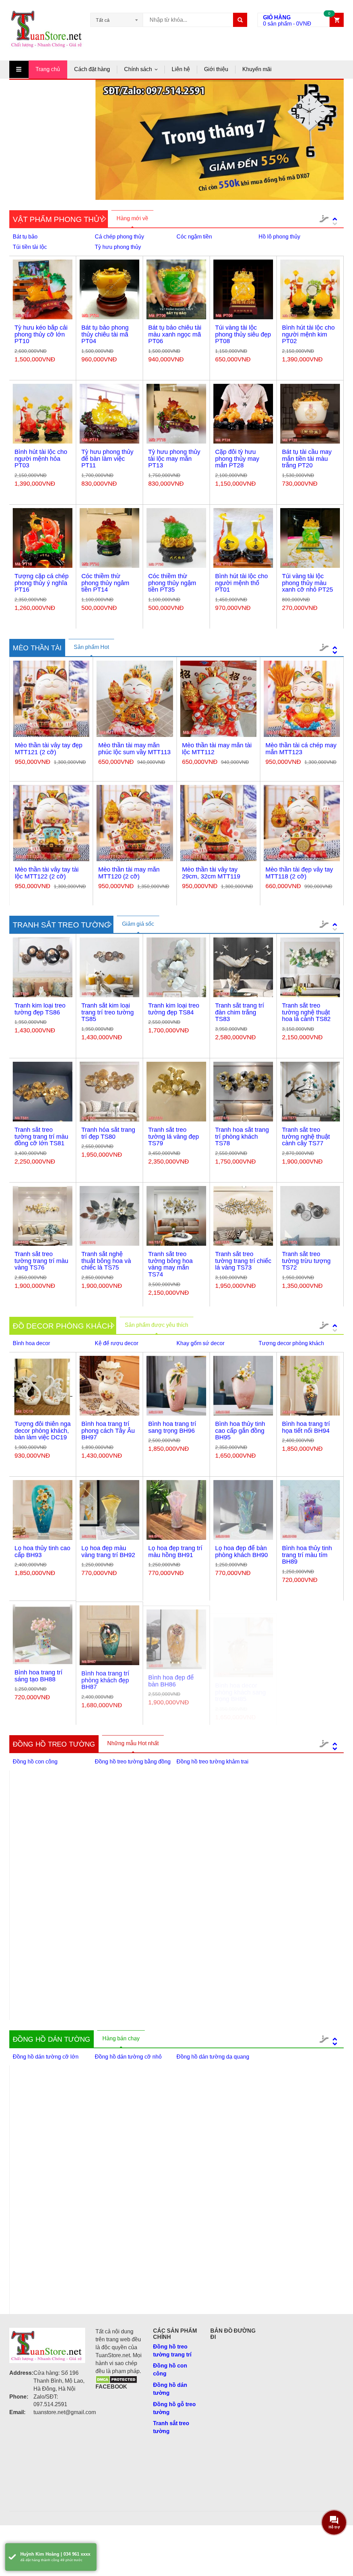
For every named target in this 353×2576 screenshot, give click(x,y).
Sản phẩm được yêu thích (157, 1325)
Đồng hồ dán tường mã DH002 (47, 2161)
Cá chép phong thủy (119, 237)
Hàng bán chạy (121, 2038)
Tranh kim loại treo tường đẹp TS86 (40, 1009)
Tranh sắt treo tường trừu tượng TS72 (306, 1261)
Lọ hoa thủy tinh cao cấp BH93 (42, 1552)
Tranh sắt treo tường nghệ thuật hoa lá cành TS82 (306, 1012)
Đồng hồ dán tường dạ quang (213, 2057)
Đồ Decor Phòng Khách (63, 1326)
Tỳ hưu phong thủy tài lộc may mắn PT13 (174, 459)
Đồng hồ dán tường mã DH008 (130, 2169)
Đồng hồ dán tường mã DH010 (298, 2296)
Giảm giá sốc (138, 924)
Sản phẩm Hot (91, 647)
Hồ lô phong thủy (279, 237)
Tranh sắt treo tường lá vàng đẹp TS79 (174, 1137)
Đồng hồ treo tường (54, 1744)
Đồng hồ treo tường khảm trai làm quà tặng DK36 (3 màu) (301, 1991)
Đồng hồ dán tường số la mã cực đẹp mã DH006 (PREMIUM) (300, 2175)
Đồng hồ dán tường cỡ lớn (46, 2057)
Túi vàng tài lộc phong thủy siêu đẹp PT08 (243, 334)
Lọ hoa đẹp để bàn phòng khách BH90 (241, 1552)
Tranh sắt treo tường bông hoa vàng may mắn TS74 (170, 1264)
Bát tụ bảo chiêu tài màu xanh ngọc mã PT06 (175, 334)
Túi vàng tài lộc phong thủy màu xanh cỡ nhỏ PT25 (307, 583)
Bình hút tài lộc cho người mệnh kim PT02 (308, 334)
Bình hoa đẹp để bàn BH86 (171, 1676)
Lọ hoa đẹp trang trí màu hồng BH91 (175, 1552)
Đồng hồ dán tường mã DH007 (47, 2296)
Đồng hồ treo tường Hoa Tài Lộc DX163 (216, 1986)
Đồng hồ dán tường (52, 2039)
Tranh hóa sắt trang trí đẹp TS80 (108, 1133)
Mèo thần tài (37, 648)
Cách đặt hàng (92, 69)
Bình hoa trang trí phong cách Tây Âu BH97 (108, 1431)
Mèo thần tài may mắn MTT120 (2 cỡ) (129, 873)
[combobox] (117, 20)
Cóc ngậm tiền (194, 237)
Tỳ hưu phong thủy (118, 247)
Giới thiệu (216, 69)
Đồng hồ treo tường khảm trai (213, 1762)
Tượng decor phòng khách (291, 1343)
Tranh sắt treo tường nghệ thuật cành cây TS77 (306, 1137)
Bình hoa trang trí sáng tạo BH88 (38, 1676)
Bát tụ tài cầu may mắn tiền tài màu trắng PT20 (307, 459)
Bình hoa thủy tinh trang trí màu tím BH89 (307, 1555)
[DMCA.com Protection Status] (116, 2379)
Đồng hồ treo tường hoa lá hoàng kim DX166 (299, 1862)
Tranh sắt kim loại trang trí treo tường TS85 (108, 1012)
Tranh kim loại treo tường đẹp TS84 (174, 1009)
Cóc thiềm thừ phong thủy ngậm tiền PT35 (172, 583)
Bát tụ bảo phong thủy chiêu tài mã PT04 (105, 334)
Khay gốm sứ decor (200, 1343)
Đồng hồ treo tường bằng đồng (133, 1762)
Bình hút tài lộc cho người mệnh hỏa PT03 (41, 459)
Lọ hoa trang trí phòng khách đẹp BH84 (306, 1679)
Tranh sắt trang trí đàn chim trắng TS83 (240, 1012)
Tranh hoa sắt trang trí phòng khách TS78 (242, 1137)
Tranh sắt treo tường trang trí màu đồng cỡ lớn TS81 (41, 1137)
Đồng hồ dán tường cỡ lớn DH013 (130, 2296)
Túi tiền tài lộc (30, 247)
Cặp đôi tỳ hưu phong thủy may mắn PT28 (237, 459)
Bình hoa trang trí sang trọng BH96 (172, 1427)
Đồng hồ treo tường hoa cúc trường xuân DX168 (132, 1862)
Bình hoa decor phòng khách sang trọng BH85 (240, 1679)
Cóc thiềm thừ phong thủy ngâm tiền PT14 (105, 583)
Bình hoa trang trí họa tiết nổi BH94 (306, 1427)
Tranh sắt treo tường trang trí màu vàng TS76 (41, 1261)
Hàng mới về (132, 218)
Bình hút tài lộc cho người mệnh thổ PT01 (241, 583)
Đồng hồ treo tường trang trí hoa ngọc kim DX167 (217, 1862)
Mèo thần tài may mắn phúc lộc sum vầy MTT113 (134, 749)
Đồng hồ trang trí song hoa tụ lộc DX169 (46, 1862)
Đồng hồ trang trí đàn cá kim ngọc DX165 (48, 1986)
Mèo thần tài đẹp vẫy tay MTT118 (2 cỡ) (299, 873)
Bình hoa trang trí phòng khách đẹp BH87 (105, 1679)
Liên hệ (181, 69)
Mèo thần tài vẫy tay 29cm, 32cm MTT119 (211, 873)
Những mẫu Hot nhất (133, 1743)
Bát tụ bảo (25, 237)
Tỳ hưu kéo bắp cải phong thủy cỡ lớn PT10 (41, 334)
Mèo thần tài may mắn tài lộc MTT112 (217, 749)
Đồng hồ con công (35, 1762)
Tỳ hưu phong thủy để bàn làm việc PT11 (107, 459)
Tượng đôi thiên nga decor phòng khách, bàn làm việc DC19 (43, 1431)
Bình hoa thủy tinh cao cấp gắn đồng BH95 (240, 1431)
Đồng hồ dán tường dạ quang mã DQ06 (213, 2296)
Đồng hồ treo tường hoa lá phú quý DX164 (132, 1986)
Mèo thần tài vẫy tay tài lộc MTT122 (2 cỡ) (47, 873)
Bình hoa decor (31, 1343)
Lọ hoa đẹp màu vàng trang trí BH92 (108, 1552)
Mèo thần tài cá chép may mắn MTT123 (301, 749)
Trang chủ (48, 69)
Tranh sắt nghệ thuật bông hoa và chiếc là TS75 (106, 1261)
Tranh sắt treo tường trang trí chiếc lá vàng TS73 (243, 1261)
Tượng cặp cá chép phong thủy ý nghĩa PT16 (42, 583)
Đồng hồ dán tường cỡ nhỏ (128, 2057)
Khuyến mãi (257, 69)
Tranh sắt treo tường (61, 925)
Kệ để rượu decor (117, 1343)
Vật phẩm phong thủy (59, 219)
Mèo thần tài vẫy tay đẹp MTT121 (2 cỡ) (49, 749)
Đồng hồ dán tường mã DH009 (214, 2171)
